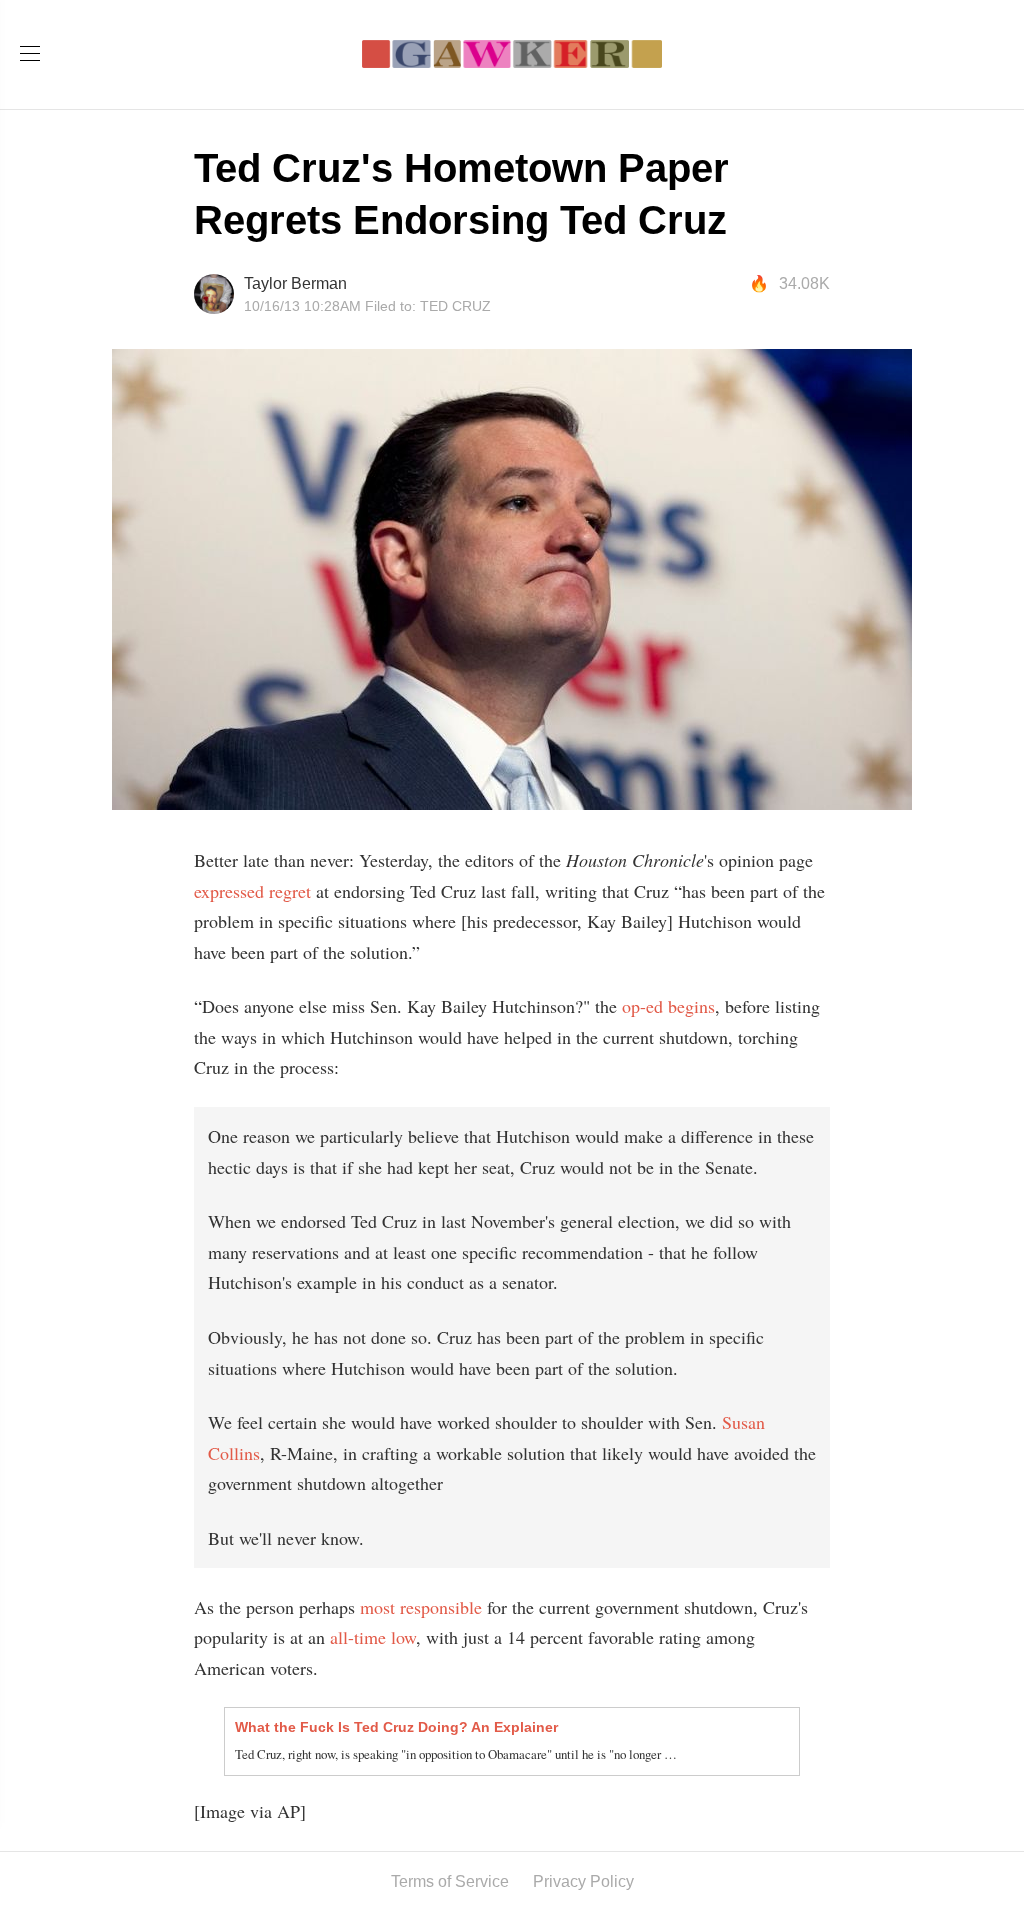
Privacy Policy (583, 1881)
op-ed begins (668, 1006)
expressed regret (252, 891)
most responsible (421, 1607)
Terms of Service (450, 1881)
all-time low (373, 1637)
